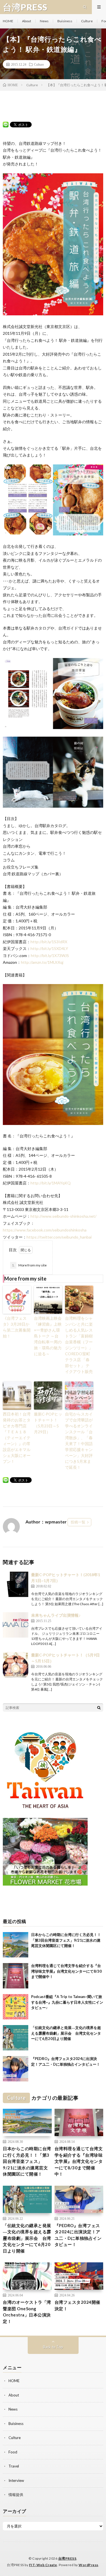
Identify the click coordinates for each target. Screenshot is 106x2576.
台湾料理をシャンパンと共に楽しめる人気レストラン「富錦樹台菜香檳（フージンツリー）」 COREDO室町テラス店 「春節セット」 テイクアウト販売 (79, 1345)
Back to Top (53, 2347)
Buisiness (65, 21)
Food (13, 2452)
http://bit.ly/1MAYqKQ (51, 1183)
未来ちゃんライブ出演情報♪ (56, 1615)
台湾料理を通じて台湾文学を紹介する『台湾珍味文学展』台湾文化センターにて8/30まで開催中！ (66, 1971)
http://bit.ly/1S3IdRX (49, 942)
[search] (99, 1707)
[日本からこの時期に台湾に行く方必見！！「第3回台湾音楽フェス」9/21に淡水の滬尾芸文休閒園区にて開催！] (16, 1945)
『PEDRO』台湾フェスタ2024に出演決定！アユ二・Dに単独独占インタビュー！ (78, 2235)
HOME (8, 21)
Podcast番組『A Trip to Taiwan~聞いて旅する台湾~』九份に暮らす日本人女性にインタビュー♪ (67, 2002)
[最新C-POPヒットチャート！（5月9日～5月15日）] (16, 1665)
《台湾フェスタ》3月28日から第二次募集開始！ (17, 1327)
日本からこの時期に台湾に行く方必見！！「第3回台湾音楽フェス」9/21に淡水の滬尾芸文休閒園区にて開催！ (66, 1940)
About (27, 21)
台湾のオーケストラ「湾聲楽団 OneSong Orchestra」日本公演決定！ (27, 2312)
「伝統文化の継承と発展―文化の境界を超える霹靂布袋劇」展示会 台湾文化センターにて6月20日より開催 (66, 2033)
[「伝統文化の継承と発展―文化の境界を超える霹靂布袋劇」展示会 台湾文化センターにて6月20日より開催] (16, 2038)
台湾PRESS (67, 2558)
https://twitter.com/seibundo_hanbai (59, 1237)
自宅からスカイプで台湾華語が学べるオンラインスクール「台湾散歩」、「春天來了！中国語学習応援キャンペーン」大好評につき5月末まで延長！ (79, 1441)
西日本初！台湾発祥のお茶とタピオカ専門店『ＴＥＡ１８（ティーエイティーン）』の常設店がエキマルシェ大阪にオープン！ (17, 1438)
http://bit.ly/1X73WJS (50, 955)
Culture (87, 21)
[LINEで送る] (6, 124)
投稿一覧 (78, 1522)
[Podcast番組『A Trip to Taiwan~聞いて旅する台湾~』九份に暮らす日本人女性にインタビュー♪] (16, 2007)
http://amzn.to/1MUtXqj (42, 962)
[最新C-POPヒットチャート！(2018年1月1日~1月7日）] (16, 1584)
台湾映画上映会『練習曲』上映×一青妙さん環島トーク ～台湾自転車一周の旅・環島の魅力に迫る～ (48, 1336)
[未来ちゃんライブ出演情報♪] (16, 1625)
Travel (14, 2466)
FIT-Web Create (43, 2565)
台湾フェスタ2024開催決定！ (77, 2305)
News (44, 21)
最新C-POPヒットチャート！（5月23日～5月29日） (48, 1423)
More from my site (29, 1265)
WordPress (88, 2565)
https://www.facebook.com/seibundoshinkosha (45, 1230)
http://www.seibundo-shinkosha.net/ (63, 1216)
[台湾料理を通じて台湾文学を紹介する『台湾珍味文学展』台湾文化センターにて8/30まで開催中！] (16, 1976)
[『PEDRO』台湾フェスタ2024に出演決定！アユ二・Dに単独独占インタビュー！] (16, 2069)
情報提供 (16, 2495)
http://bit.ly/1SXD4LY (49, 948)
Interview (16, 2480)
